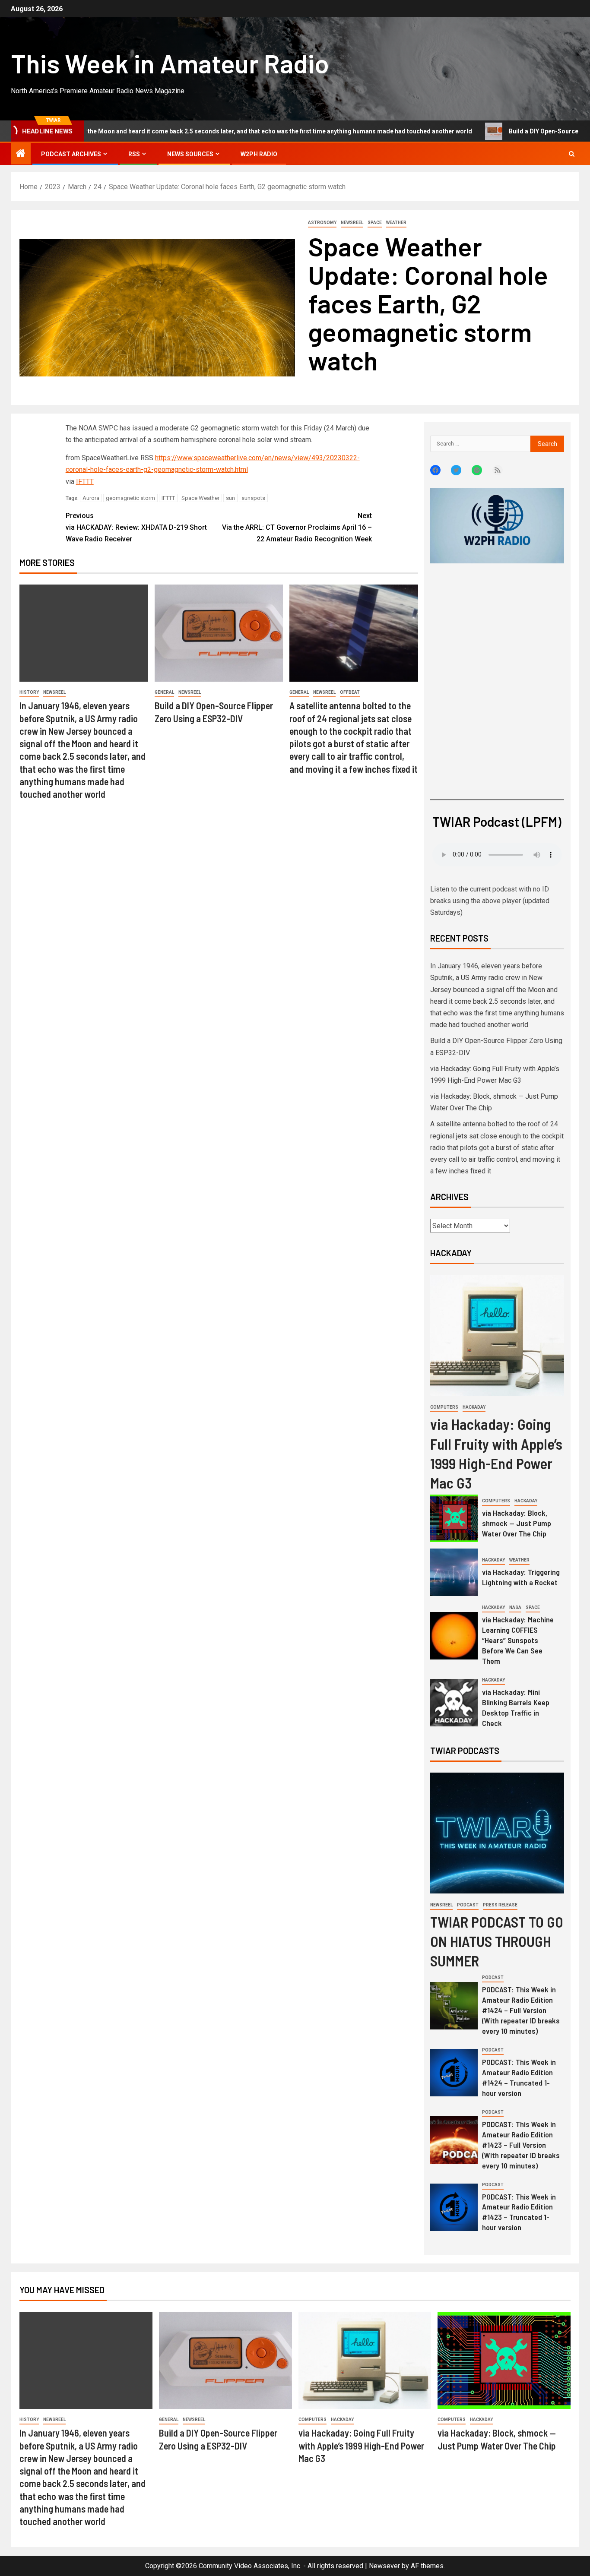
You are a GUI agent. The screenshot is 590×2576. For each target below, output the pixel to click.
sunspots (253, 498)
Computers (444, 1407)
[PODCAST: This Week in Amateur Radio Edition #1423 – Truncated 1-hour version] (454, 2207)
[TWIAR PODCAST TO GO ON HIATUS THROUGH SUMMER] (497, 1833)
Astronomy (322, 223)
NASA (515, 1607)
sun (230, 498)
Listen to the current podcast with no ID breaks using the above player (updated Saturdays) (490, 901)
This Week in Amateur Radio (170, 63)
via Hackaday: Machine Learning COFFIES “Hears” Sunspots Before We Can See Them (518, 1640)
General (164, 692)
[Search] (572, 154)
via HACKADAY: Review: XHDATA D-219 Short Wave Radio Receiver (136, 527)
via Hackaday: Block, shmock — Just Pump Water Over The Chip (517, 1523)
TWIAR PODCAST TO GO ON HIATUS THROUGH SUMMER (497, 1941)
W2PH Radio (259, 154)
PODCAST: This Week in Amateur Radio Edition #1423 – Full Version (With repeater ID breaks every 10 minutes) (521, 2145)
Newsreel (352, 223)
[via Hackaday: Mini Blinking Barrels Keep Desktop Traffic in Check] (454, 1703)
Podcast (468, 1905)
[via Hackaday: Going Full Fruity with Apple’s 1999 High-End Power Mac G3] (497, 1335)
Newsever (384, 2566)
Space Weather (200, 498)
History (29, 692)
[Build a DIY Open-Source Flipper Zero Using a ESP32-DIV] (219, 633)
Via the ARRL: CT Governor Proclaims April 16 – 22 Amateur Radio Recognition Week (297, 527)
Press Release (500, 1905)
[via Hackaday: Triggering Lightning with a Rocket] (454, 1572)
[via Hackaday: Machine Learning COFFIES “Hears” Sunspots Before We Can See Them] (454, 1636)
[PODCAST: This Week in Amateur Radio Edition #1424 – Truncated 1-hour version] (454, 2073)
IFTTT (85, 482)
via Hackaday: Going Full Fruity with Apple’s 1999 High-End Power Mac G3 (361, 2445)
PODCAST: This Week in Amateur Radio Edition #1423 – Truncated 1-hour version (519, 2212)
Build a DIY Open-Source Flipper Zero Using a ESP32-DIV (480, 131)
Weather (396, 223)
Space (375, 223)
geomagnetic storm (130, 498)
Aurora (91, 498)
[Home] (21, 154)
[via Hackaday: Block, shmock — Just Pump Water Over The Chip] (454, 1518)
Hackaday (474, 1407)
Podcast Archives (71, 154)
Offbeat (350, 692)
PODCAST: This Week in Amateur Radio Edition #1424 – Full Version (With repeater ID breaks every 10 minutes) (521, 2010)
